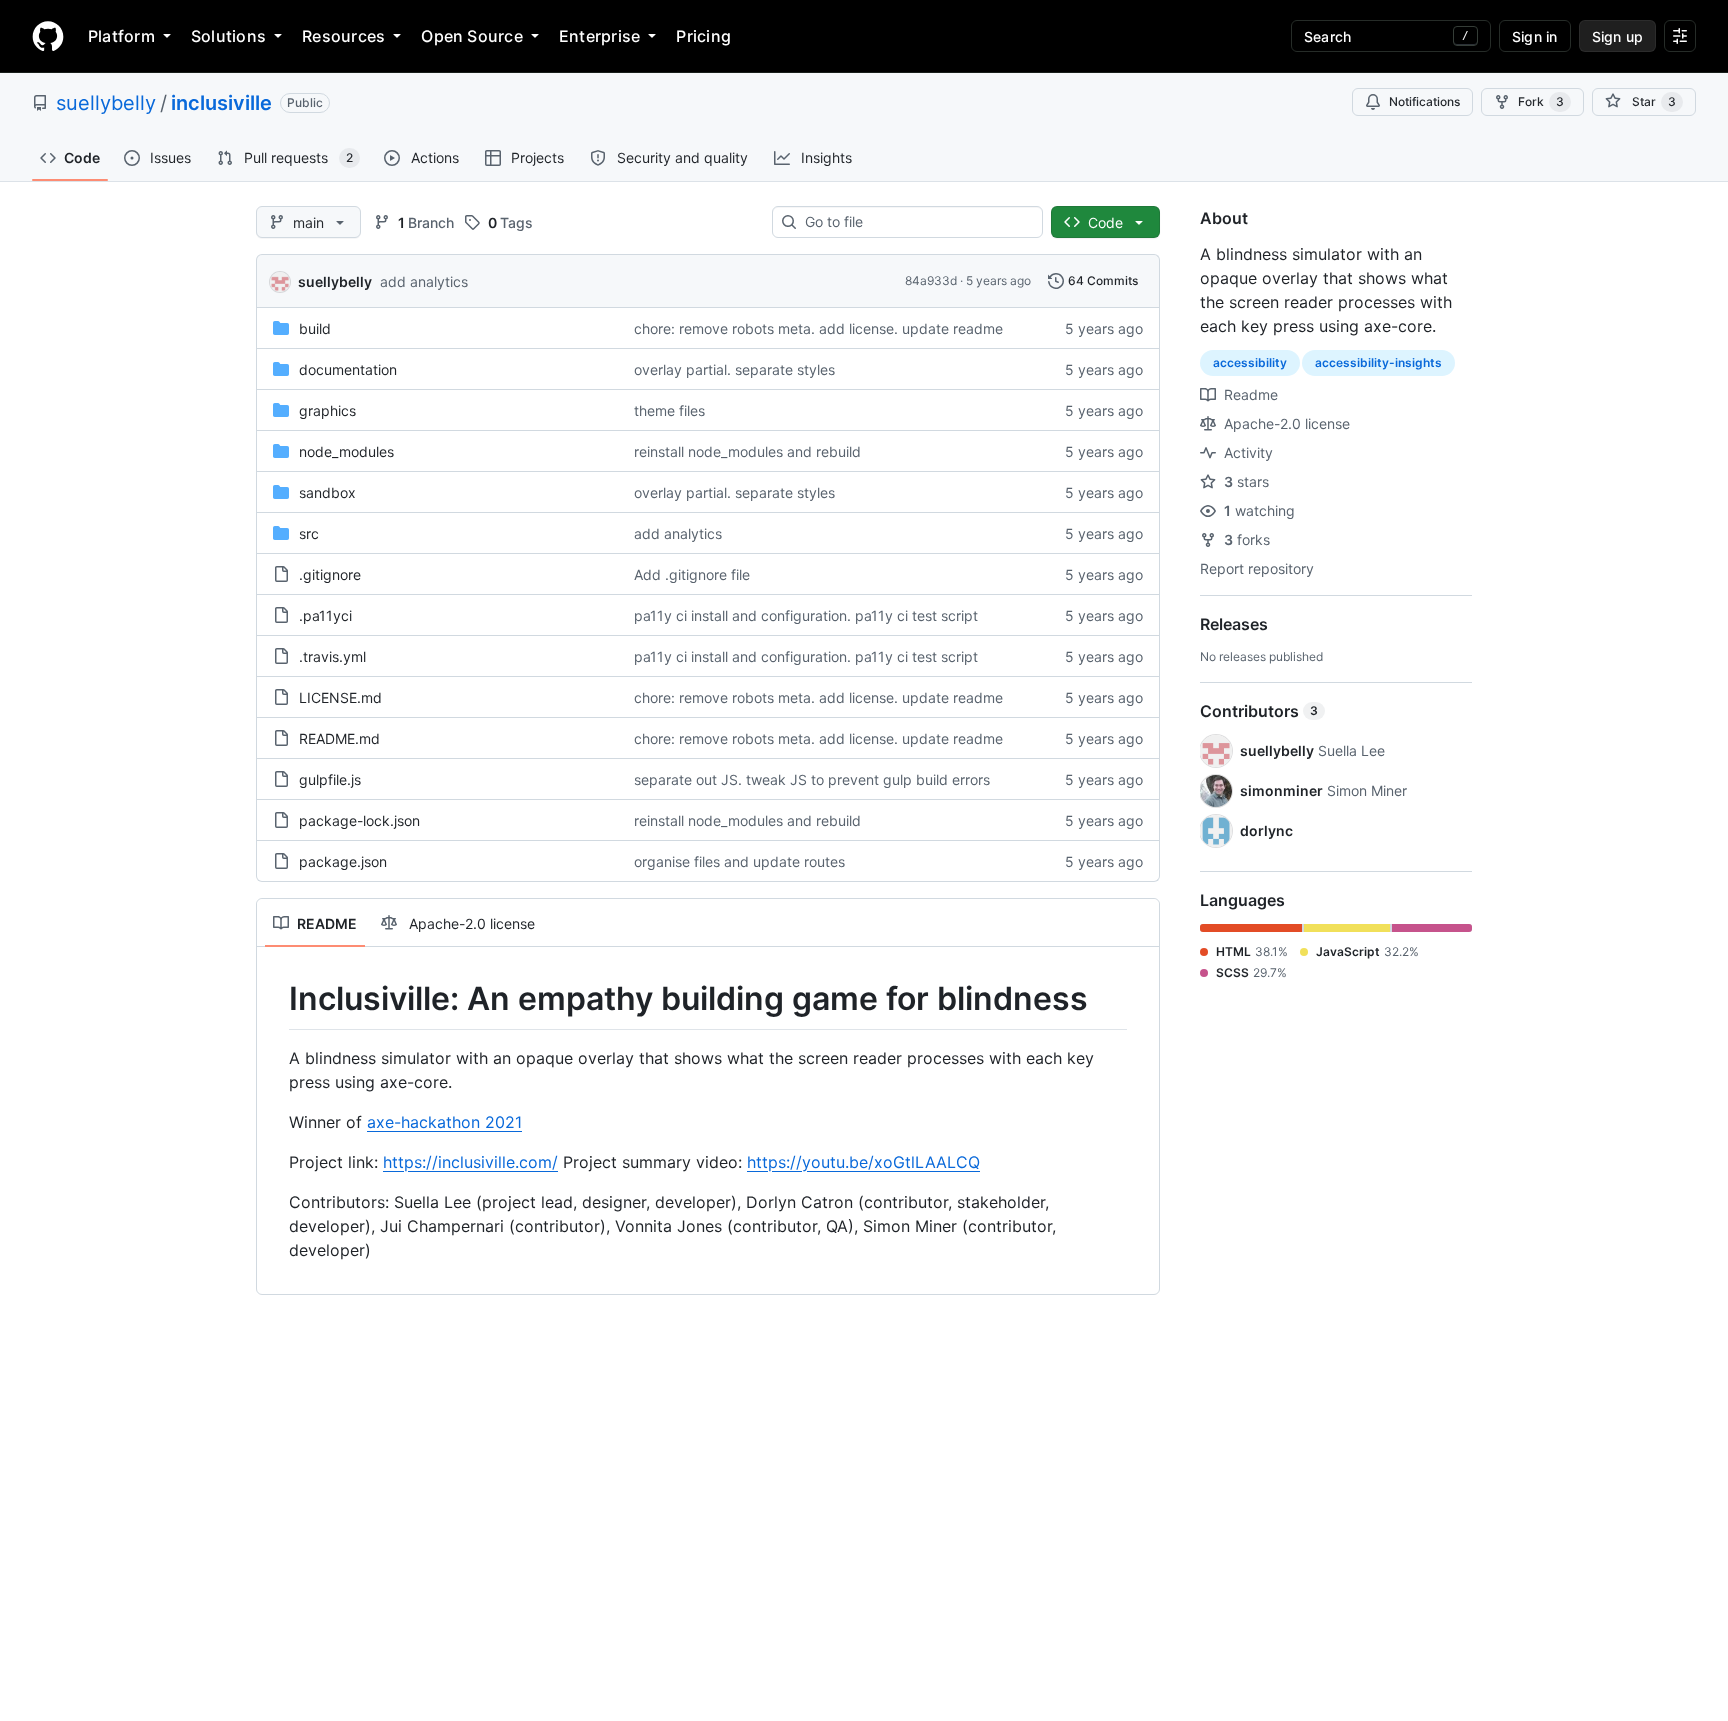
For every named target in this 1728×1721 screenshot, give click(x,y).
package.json (343, 861)
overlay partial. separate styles (734, 369)
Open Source (472, 36)
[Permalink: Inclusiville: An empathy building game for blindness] (275, 999)
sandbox (327, 492)
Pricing (703, 36)
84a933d (931, 280)
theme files (669, 410)
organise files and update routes (739, 861)
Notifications (1424, 101)
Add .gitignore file (692, 574)
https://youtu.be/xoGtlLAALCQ (863, 1162)
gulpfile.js (330, 779)
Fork (1541, 101)
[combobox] (915, 222)
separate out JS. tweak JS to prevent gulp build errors (812, 779)
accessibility (1250, 362)
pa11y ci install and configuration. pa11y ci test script (806, 615)
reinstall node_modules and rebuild (747, 451)
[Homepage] (48, 36)
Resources (343, 36)
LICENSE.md (340, 697)
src (309, 533)
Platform (121, 36)
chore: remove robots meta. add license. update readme (818, 328)
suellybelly (106, 103)
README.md (339, 738)
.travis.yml (332, 656)
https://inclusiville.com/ (470, 1162)
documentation (348, 369)
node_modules (346, 451)
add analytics (424, 281)
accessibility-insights (1378, 362)
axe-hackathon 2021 (444, 1122)
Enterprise (599, 36)
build (315, 328)
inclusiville (221, 103)
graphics (327, 410)
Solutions (228, 36)
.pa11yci (325, 615)
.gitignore (330, 574)
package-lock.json (359, 820)
